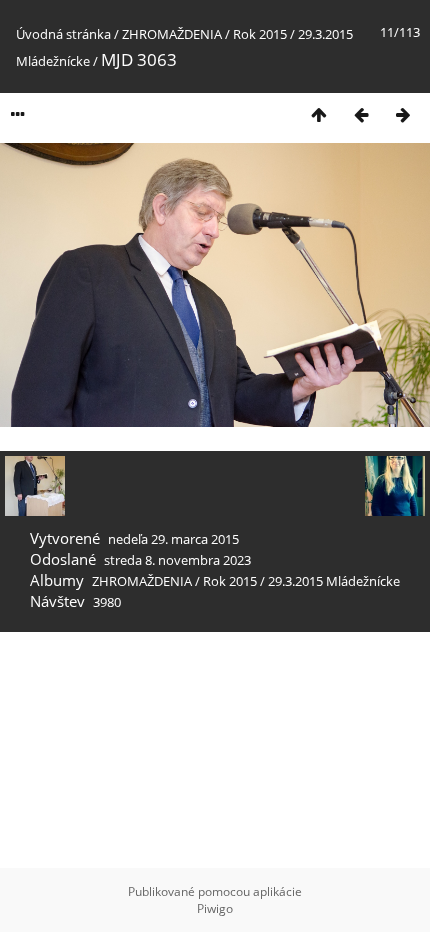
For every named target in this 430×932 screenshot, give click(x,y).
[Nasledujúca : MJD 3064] (403, 114)
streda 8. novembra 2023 (177, 560)
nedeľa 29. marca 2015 (173, 539)
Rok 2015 (260, 34)
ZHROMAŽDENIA (172, 34)
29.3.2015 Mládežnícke (334, 581)
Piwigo (215, 908)
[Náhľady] (319, 114)
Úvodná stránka (63, 34)
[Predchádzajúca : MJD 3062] (361, 114)
